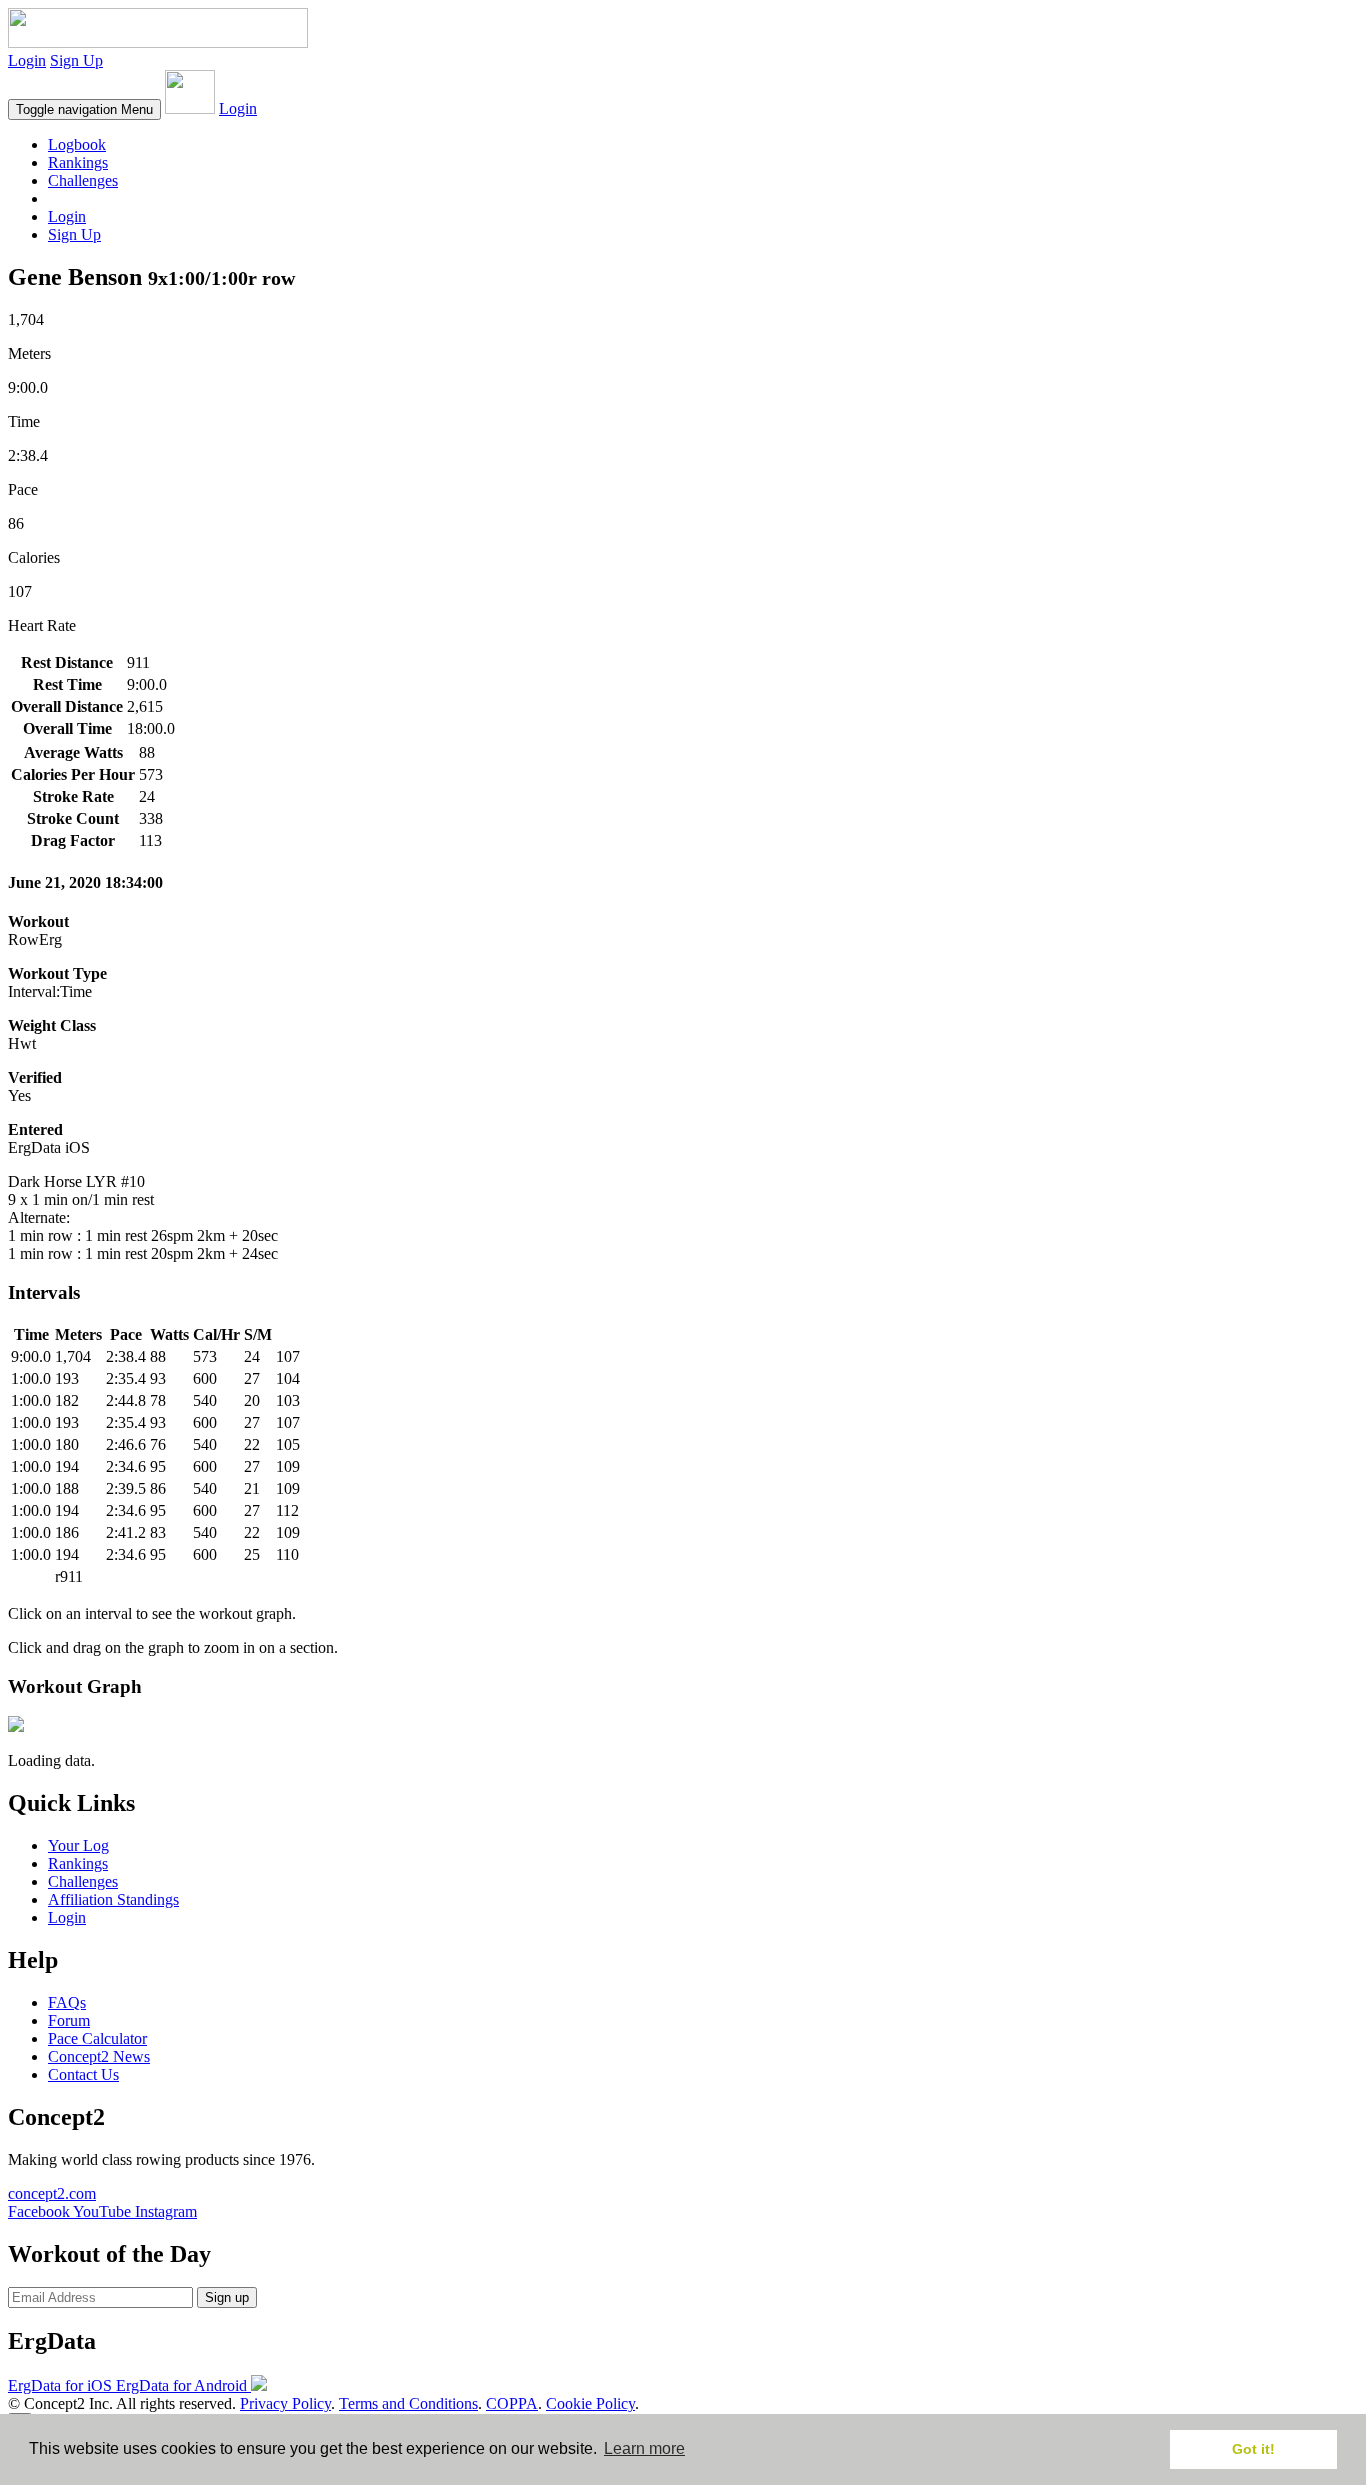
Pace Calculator (97, 2038)
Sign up (227, 2297)
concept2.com (52, 2193)
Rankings (78, 162)
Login (27, 60)
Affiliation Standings (113, 1899)
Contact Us (83, 2074)
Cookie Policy (590, 2403)
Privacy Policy (285, 2403)
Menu (84, 109)
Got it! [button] (1253, 2449)
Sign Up (76, 60)
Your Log (78, 1845)
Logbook (77, 144)
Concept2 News (99, 2056)
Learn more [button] (644, 2448)
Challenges (83, 180)
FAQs (67, 2002)
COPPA (512, 2403)
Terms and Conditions (408, 2403)
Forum (69, 2020)
